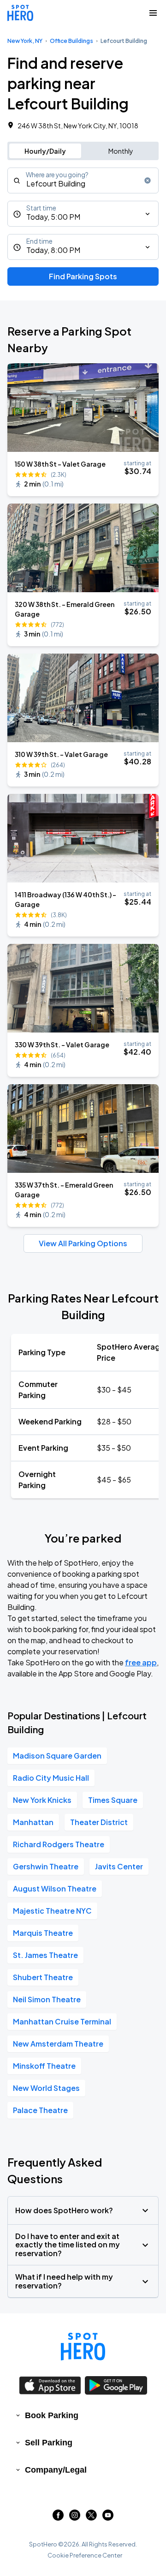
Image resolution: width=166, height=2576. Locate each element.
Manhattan (33, 1822)
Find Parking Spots (83, 276)
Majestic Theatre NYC (52, 1911)
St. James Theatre (45, 1955)
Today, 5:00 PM (53, 217)
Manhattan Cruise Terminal (62, 2021)
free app (141, 1662)
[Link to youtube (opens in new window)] (108, 2518)
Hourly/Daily (45, 151)
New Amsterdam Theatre (58, 2044)
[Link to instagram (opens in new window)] (75, 2518)
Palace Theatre (40, 2110)
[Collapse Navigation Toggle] (153, 13)
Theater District (99, 1822)
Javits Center (119, 1866)
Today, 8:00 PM (53, 250)
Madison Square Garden (57, 1756)
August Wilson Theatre (55, 1888)
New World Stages (46, 2088)
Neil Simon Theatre (47, 1999)
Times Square (113, 1800)
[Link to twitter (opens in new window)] (91, 2518)
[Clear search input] (148, 180)
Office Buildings (71, 41)
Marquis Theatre (43, 1933)
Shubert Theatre (43, 1977)
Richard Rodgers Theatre (59, 1844)
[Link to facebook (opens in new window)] (58, 2518)
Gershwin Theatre (46, 1866)
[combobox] (83, 180)
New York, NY (25, 41)
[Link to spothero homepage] (83, 2347)
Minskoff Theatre (44, 2066)
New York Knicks (42, 1800)
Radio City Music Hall (51, 1778)
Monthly (121, 151)
